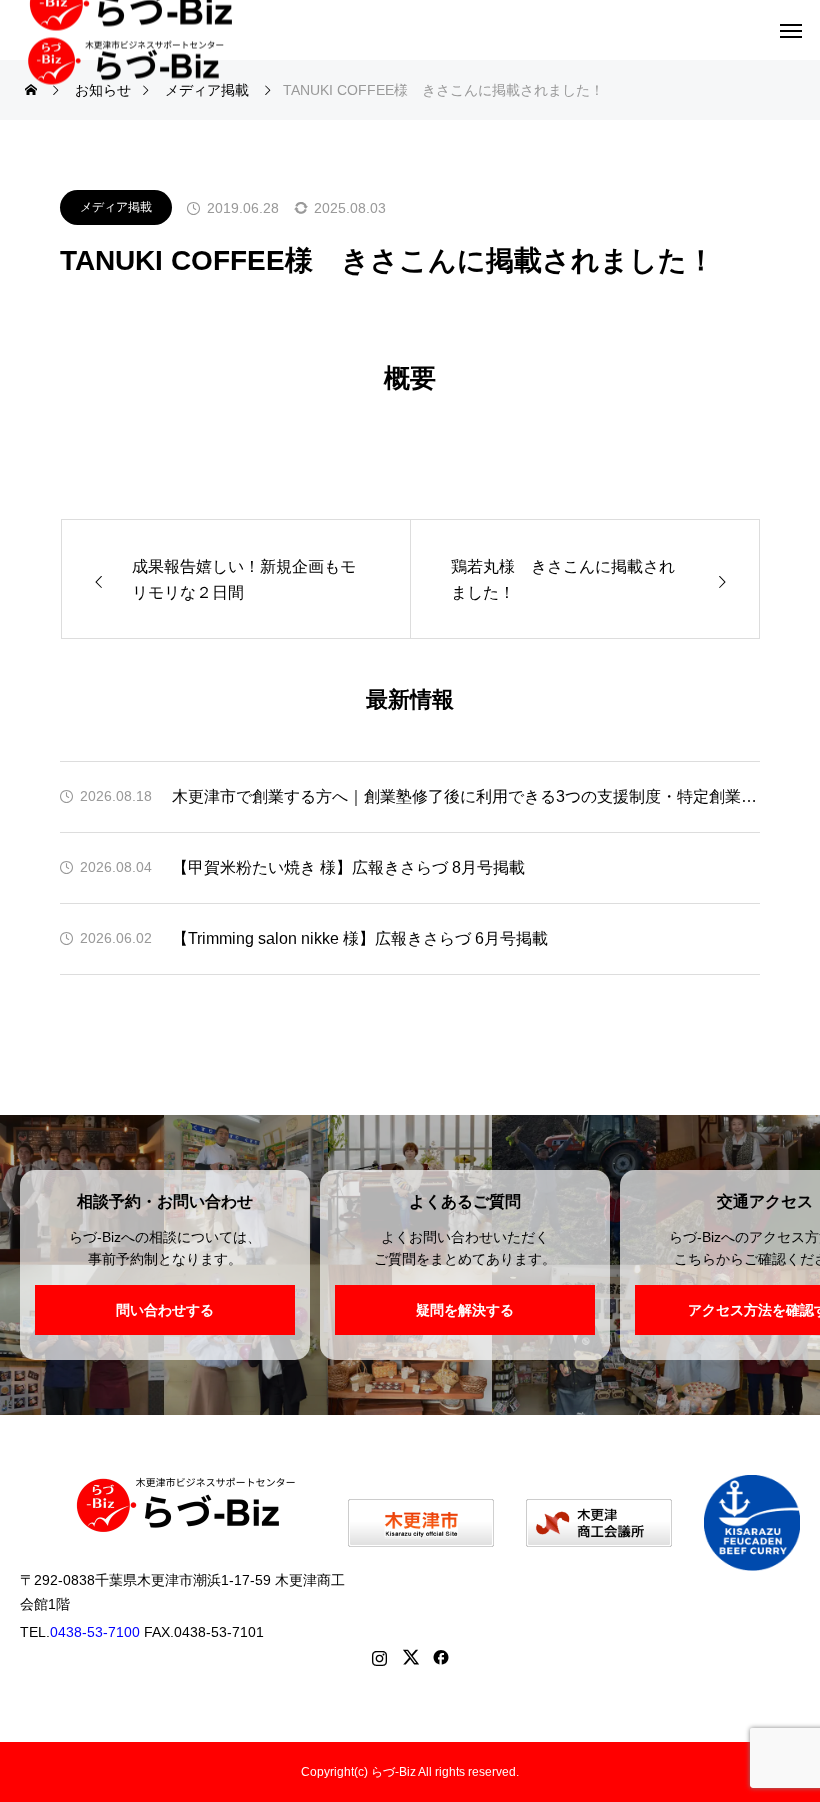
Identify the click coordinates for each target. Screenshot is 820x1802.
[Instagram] (379, 1657)
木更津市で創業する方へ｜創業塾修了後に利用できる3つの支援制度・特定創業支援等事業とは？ (466, 796)
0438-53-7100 (95, 1632)
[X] (410, 1657)
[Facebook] (441, 1657)
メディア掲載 (116, 207)
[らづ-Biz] (137, 53)
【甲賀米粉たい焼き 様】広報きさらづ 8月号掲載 (348, 867)
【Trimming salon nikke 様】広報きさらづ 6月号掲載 (360, 938)
